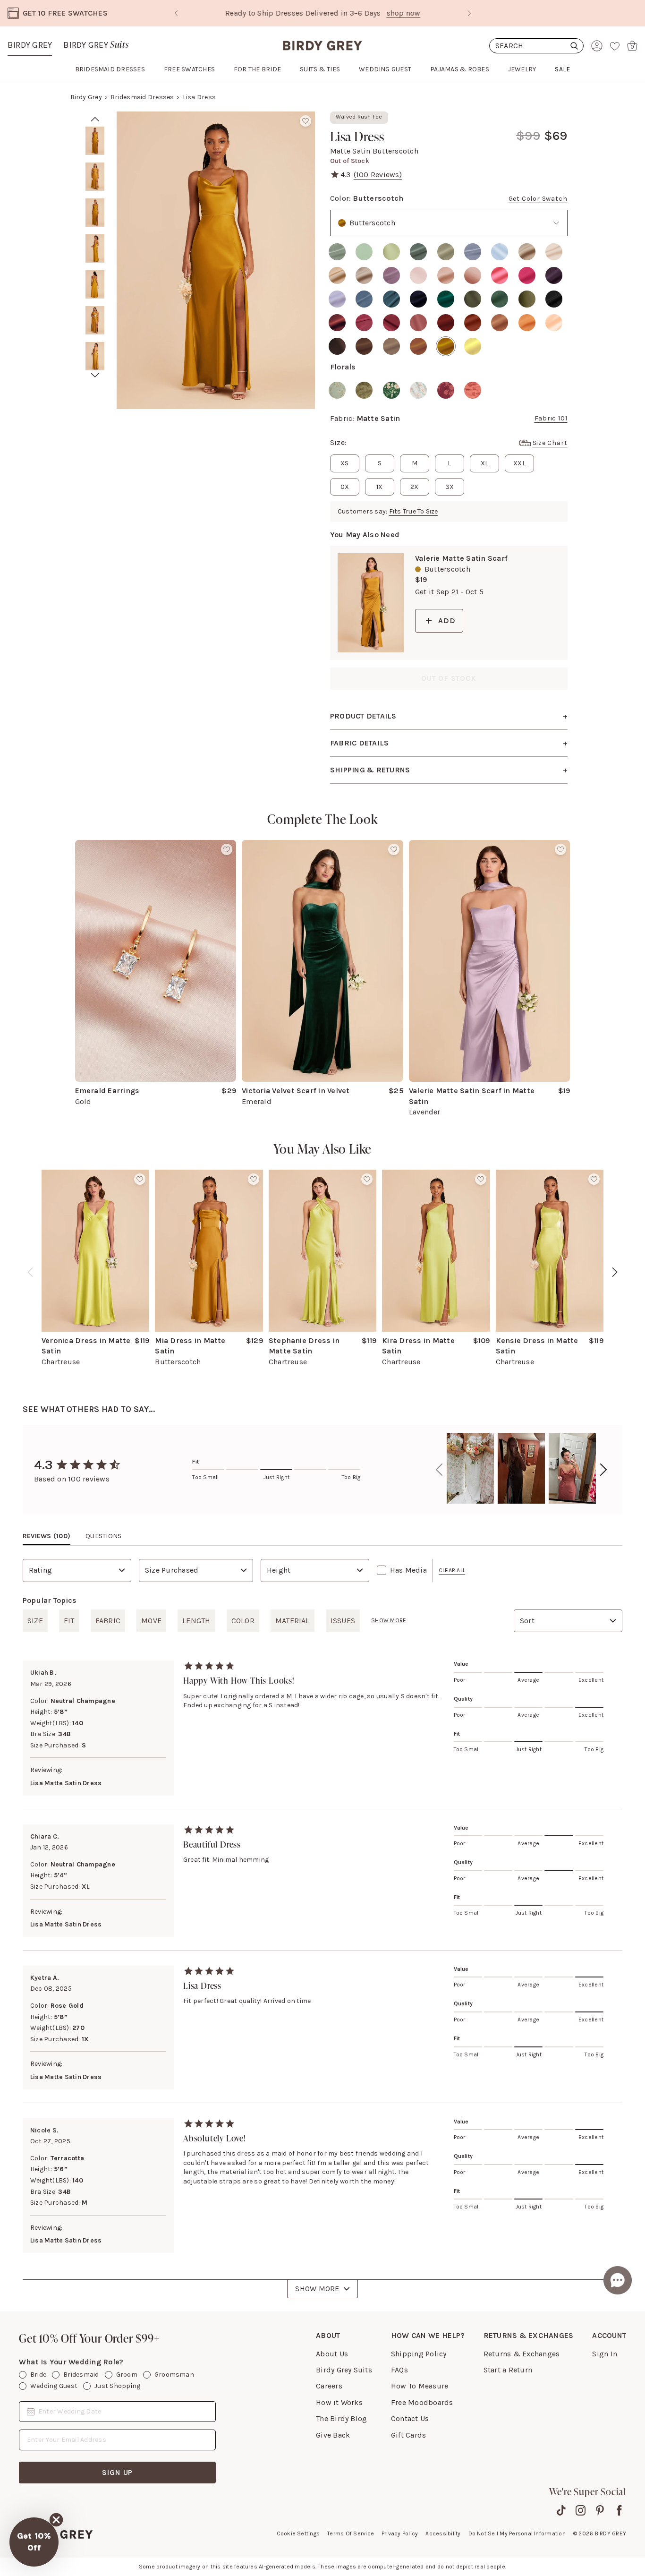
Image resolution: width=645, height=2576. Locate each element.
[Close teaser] (56, 2520)
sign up (118, 2472)
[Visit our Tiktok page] (561, 2510)
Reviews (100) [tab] (47, 1536)
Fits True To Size (414, 511)
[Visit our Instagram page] (581, 2510)
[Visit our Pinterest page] (600, 2510)
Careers (329, 2386)
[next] (95, 375)
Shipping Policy (419, 2354)
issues (343, 1621)
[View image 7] (95, 356)
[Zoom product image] (216, 260)
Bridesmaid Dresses (142, 97)
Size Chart (550, 443)
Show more (389, 1620)
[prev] (95, 119)
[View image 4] (95, 248)
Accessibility (443, 2533)
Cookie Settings (298, 2533)
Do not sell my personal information (517, 2533)
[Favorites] (615, 46)
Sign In (605, 2354)
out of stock (449, 678)
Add (447, 620)
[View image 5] (95, 284)
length (196, 1621)
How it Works (339, 2402)
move (151, 1621)
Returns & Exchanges (522, 2354)
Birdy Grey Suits (344, 2370)
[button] (34, 2542)
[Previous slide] (176, 13)
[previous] (30, 1272)
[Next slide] (469, 13)
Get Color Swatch (538, 199)
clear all (452, 1570)
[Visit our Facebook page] (619, 2510)
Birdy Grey (30, 45)
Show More (317, 2289)
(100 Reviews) (378, 175)
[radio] (337, 252)
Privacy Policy (400, 2533)
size (35, 1621)
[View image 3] (95, 213)
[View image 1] (95, 141)
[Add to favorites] (306, 121)
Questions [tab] (103, 1536)
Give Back (333, 2435)
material (293, 1621)
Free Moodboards (422, 2402)
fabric (108, 1621)
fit (69, 1621)
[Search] (536, 46)
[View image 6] (95, 320)
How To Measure (420, 2386)
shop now (362, 13)
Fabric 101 (551, 418)
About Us (332, 2354)
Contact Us (410, 2418)
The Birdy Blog (341, 2418)
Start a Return (508, 2370)
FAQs (399, 2370)
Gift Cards (408, 2435)
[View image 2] (95, 177)
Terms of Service (351, 2533)
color (243, 1621)
